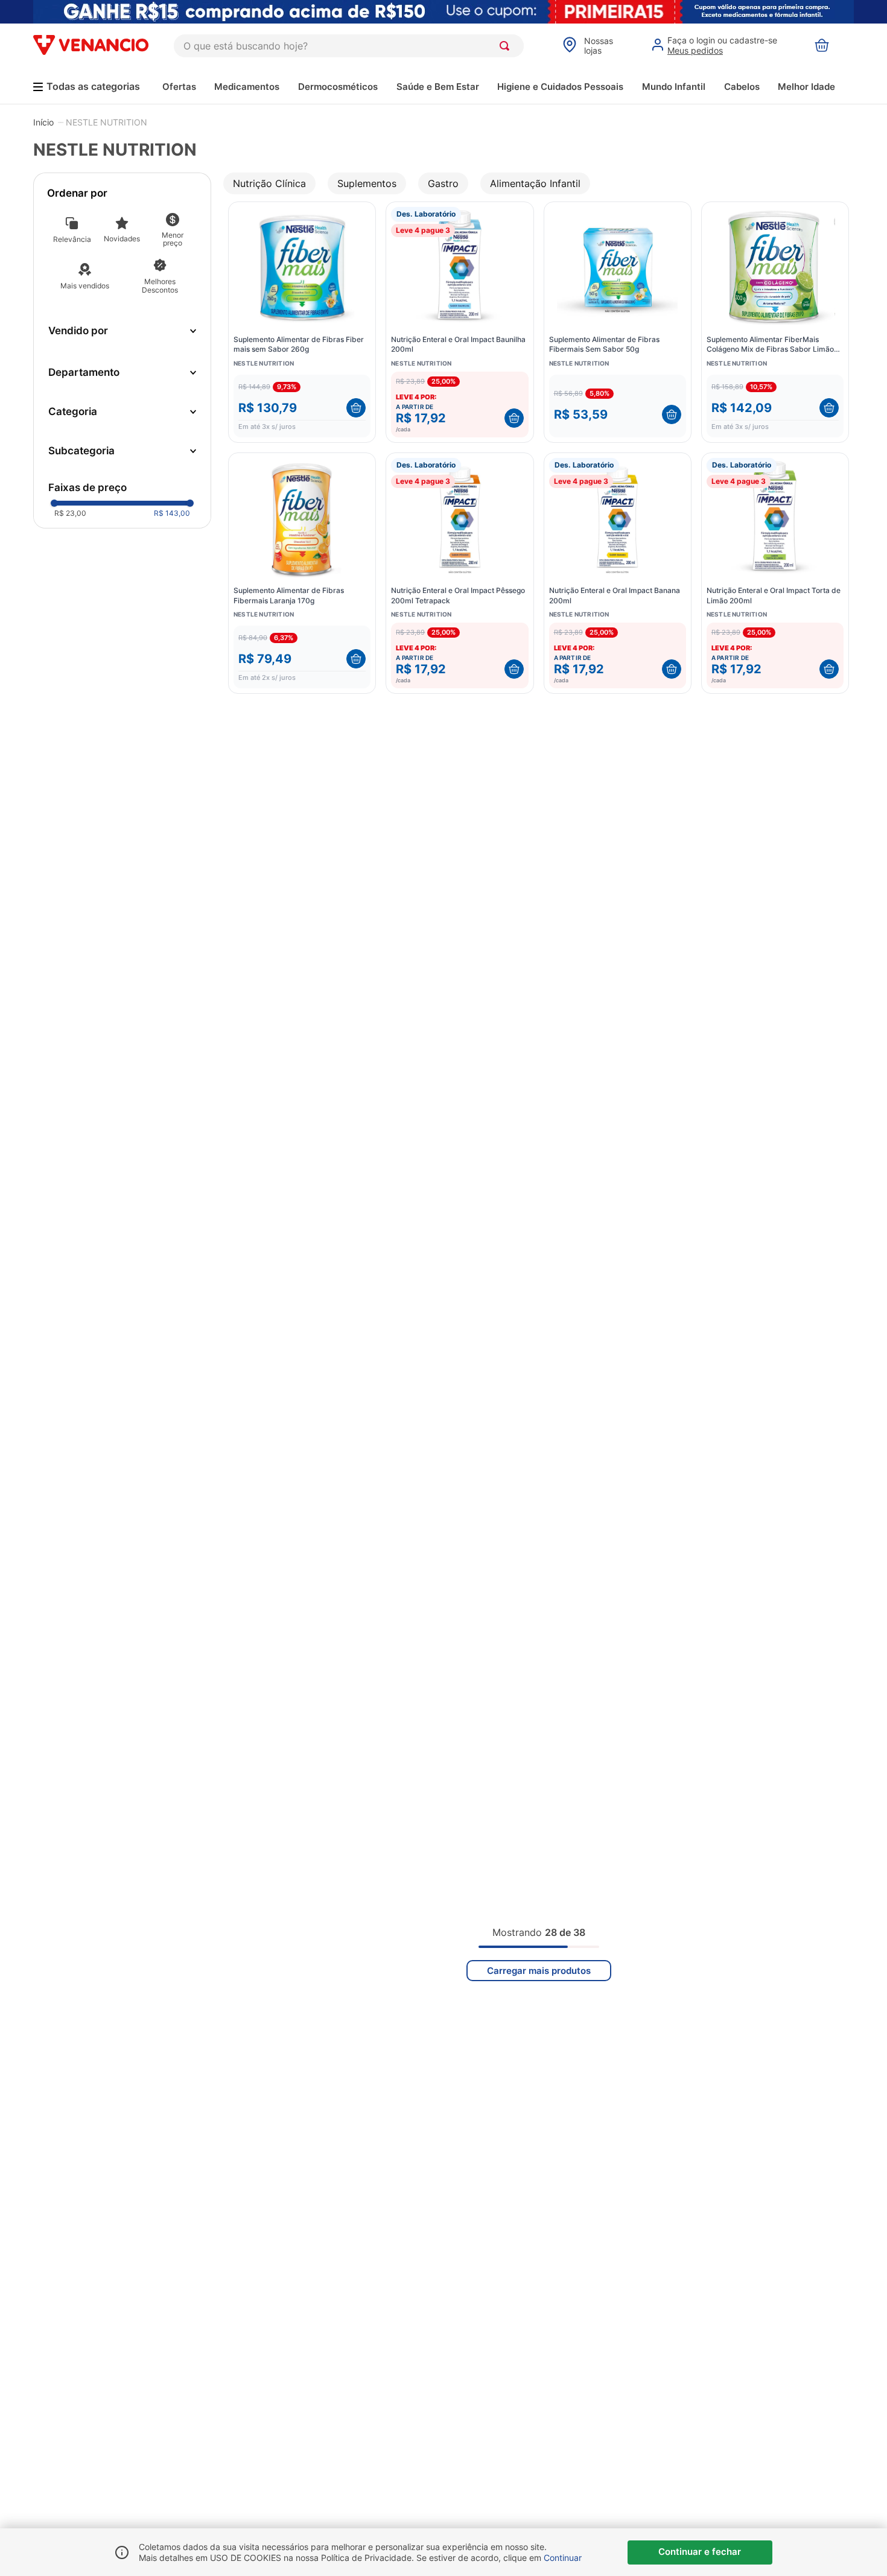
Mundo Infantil (674, 87)
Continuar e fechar (700, 2552)
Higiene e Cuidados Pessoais (560, 87)
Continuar (563, 2558)
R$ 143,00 (172, 513)
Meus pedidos (695, 50)
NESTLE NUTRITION (107, 122)
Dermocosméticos (338, 87)
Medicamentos (247, 87)
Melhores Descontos (160, 286)
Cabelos (742, 87)
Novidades (122, 239)
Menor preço (173, 239)
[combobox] (349, 46)
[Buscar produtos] (507, 46)
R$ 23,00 (70, 513)
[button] (122, 373)
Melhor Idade (806, 87)
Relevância (72, 239)
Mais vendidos (85, 286)
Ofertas (179, 87)
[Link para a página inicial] (43, 122)
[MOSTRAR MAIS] (539, 1971)
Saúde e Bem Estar (438, 87)
